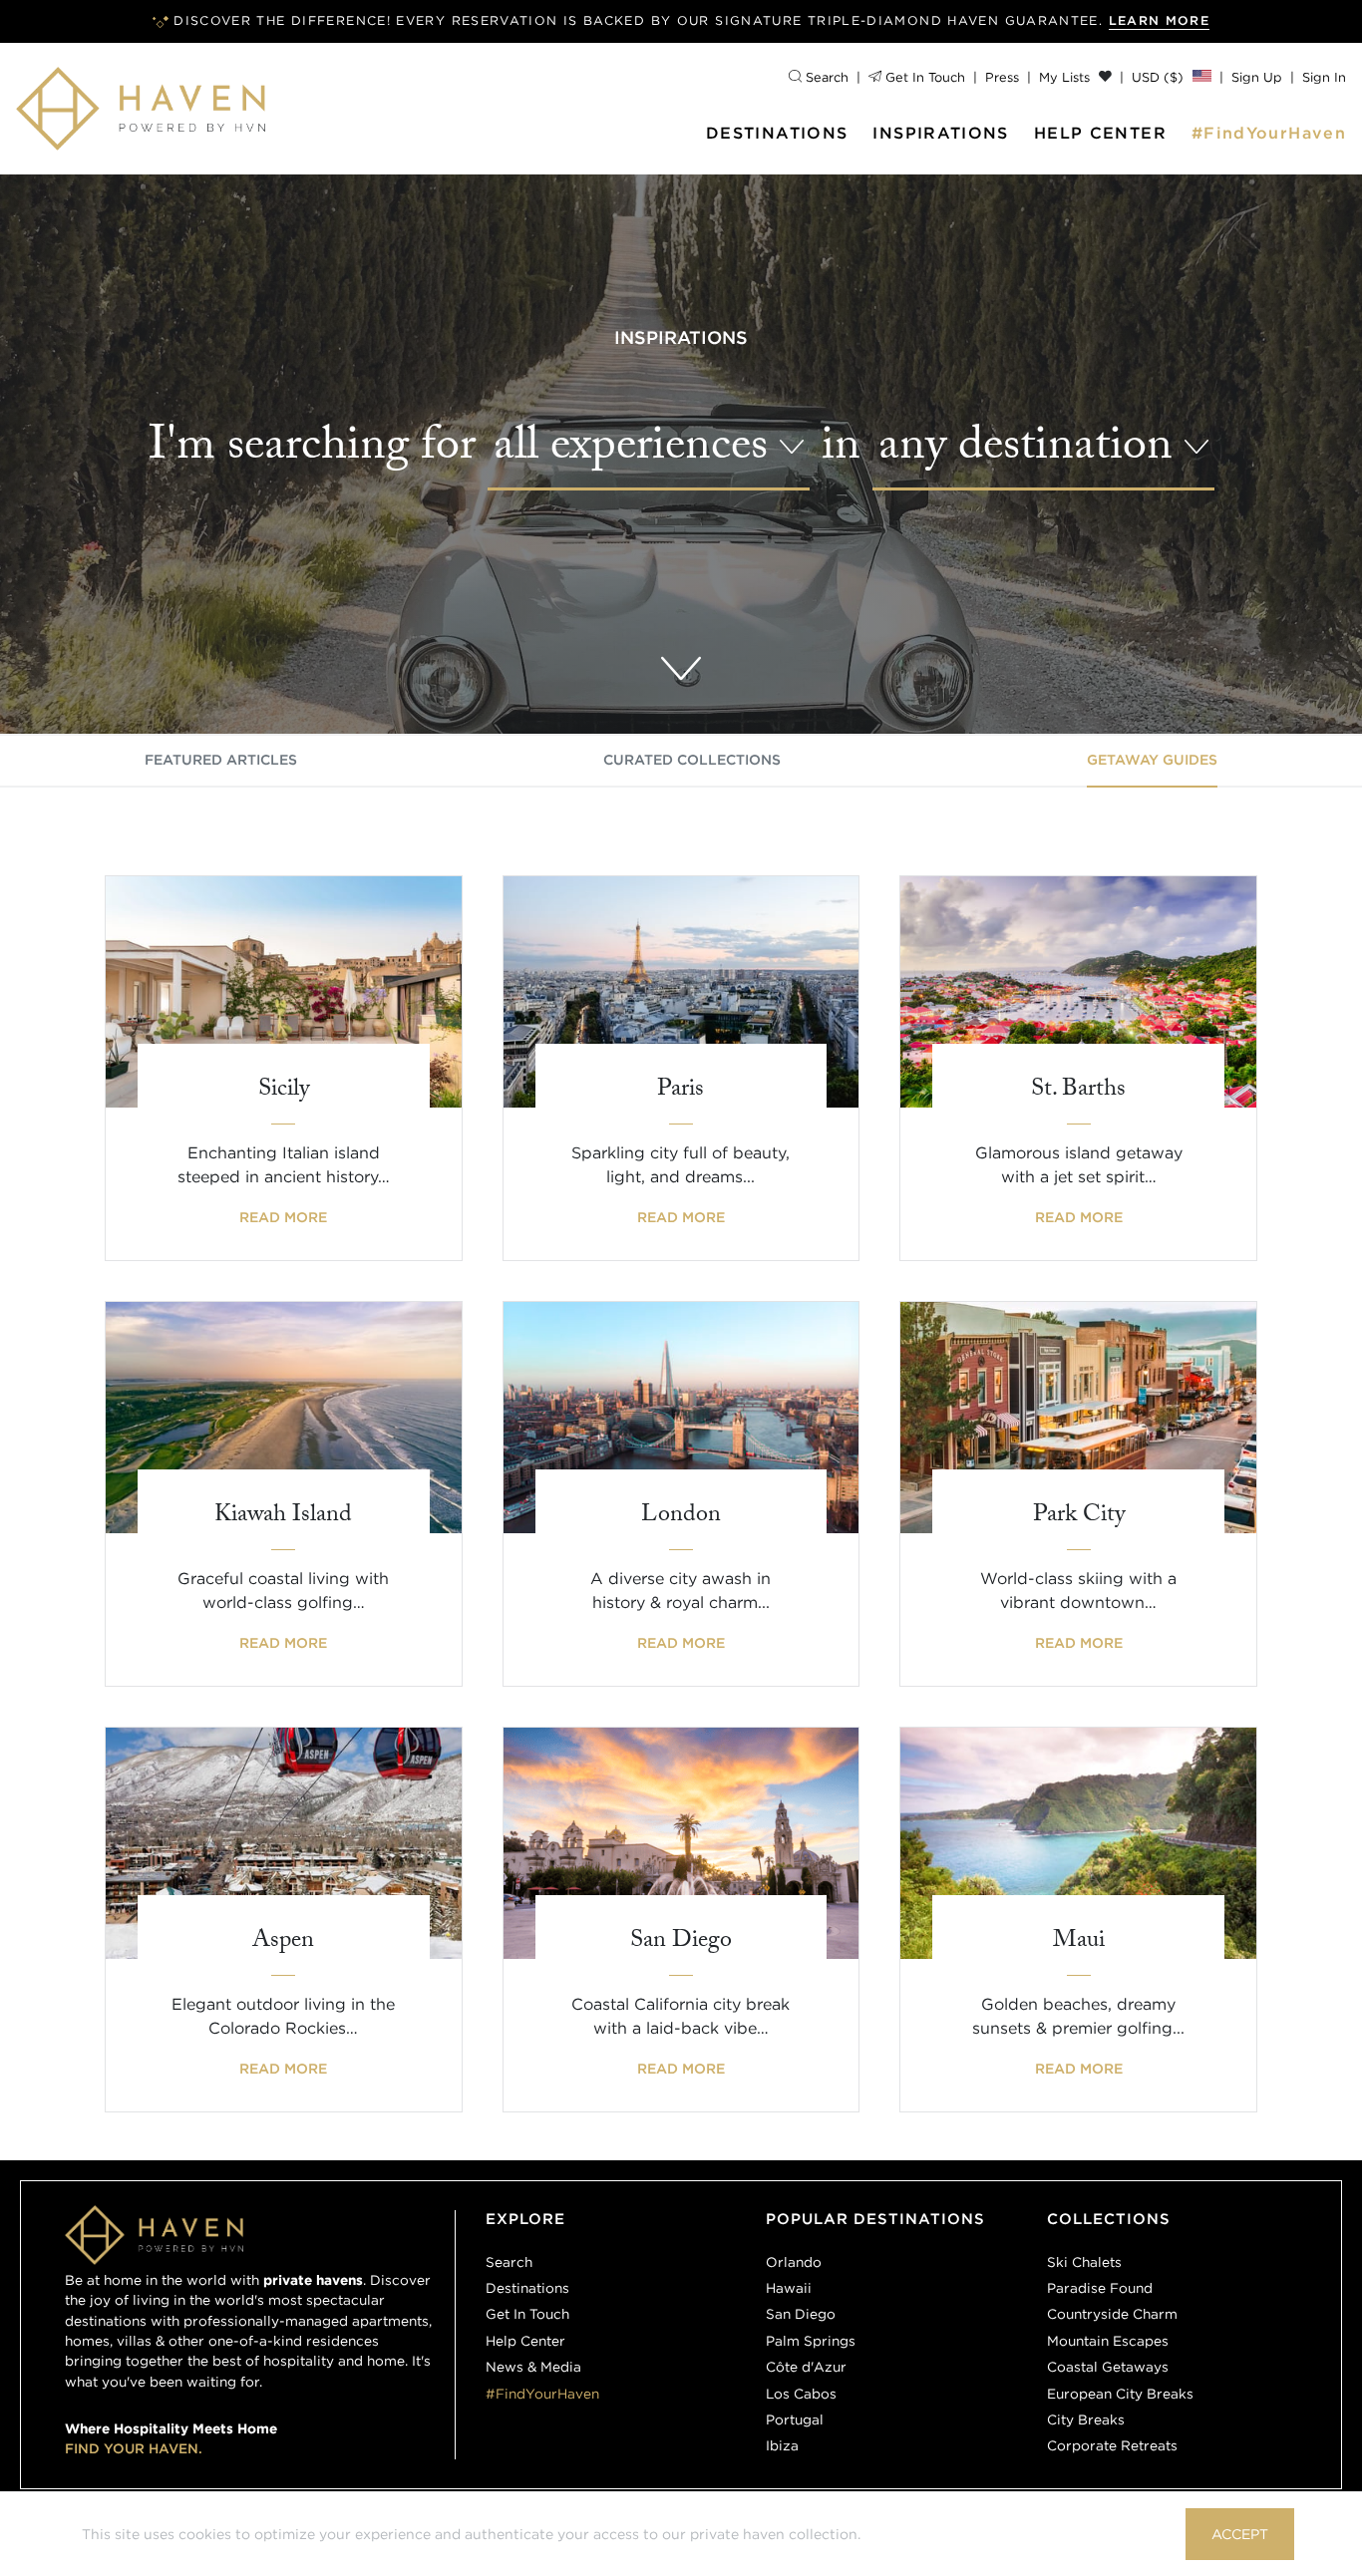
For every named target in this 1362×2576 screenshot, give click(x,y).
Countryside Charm (1112, 2314)
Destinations (777, 133)
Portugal (795, 2419)
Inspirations (940, 133)
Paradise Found (1100, 2288)
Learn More (1160, 20)
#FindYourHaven (1269, 133)
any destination (1025, 452)
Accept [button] (1240, 2534)
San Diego (801, 2314)
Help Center (1100, 133)
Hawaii (789, 2288)
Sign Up (1257, 77)
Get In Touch (923, 77)
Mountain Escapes (1108, 2341)
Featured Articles (221, 760)
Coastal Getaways (1108, 2367)
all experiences (631, 452)
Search (825, 77)
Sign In (1324, 77)
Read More (283, 1217)
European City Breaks (1120, 2394)
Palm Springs (811, 2341)
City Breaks (1086, 2419)
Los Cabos (801, 2394)
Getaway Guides (1152, 760)
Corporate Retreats (1112, 2445)
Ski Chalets (1084, 2262)
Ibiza (782, 2445)
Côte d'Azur (806, 2367)
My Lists (1066, 77)
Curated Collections (692, 760)
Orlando (794, 2262)
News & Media (533, 2367)
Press (1002, 77)
